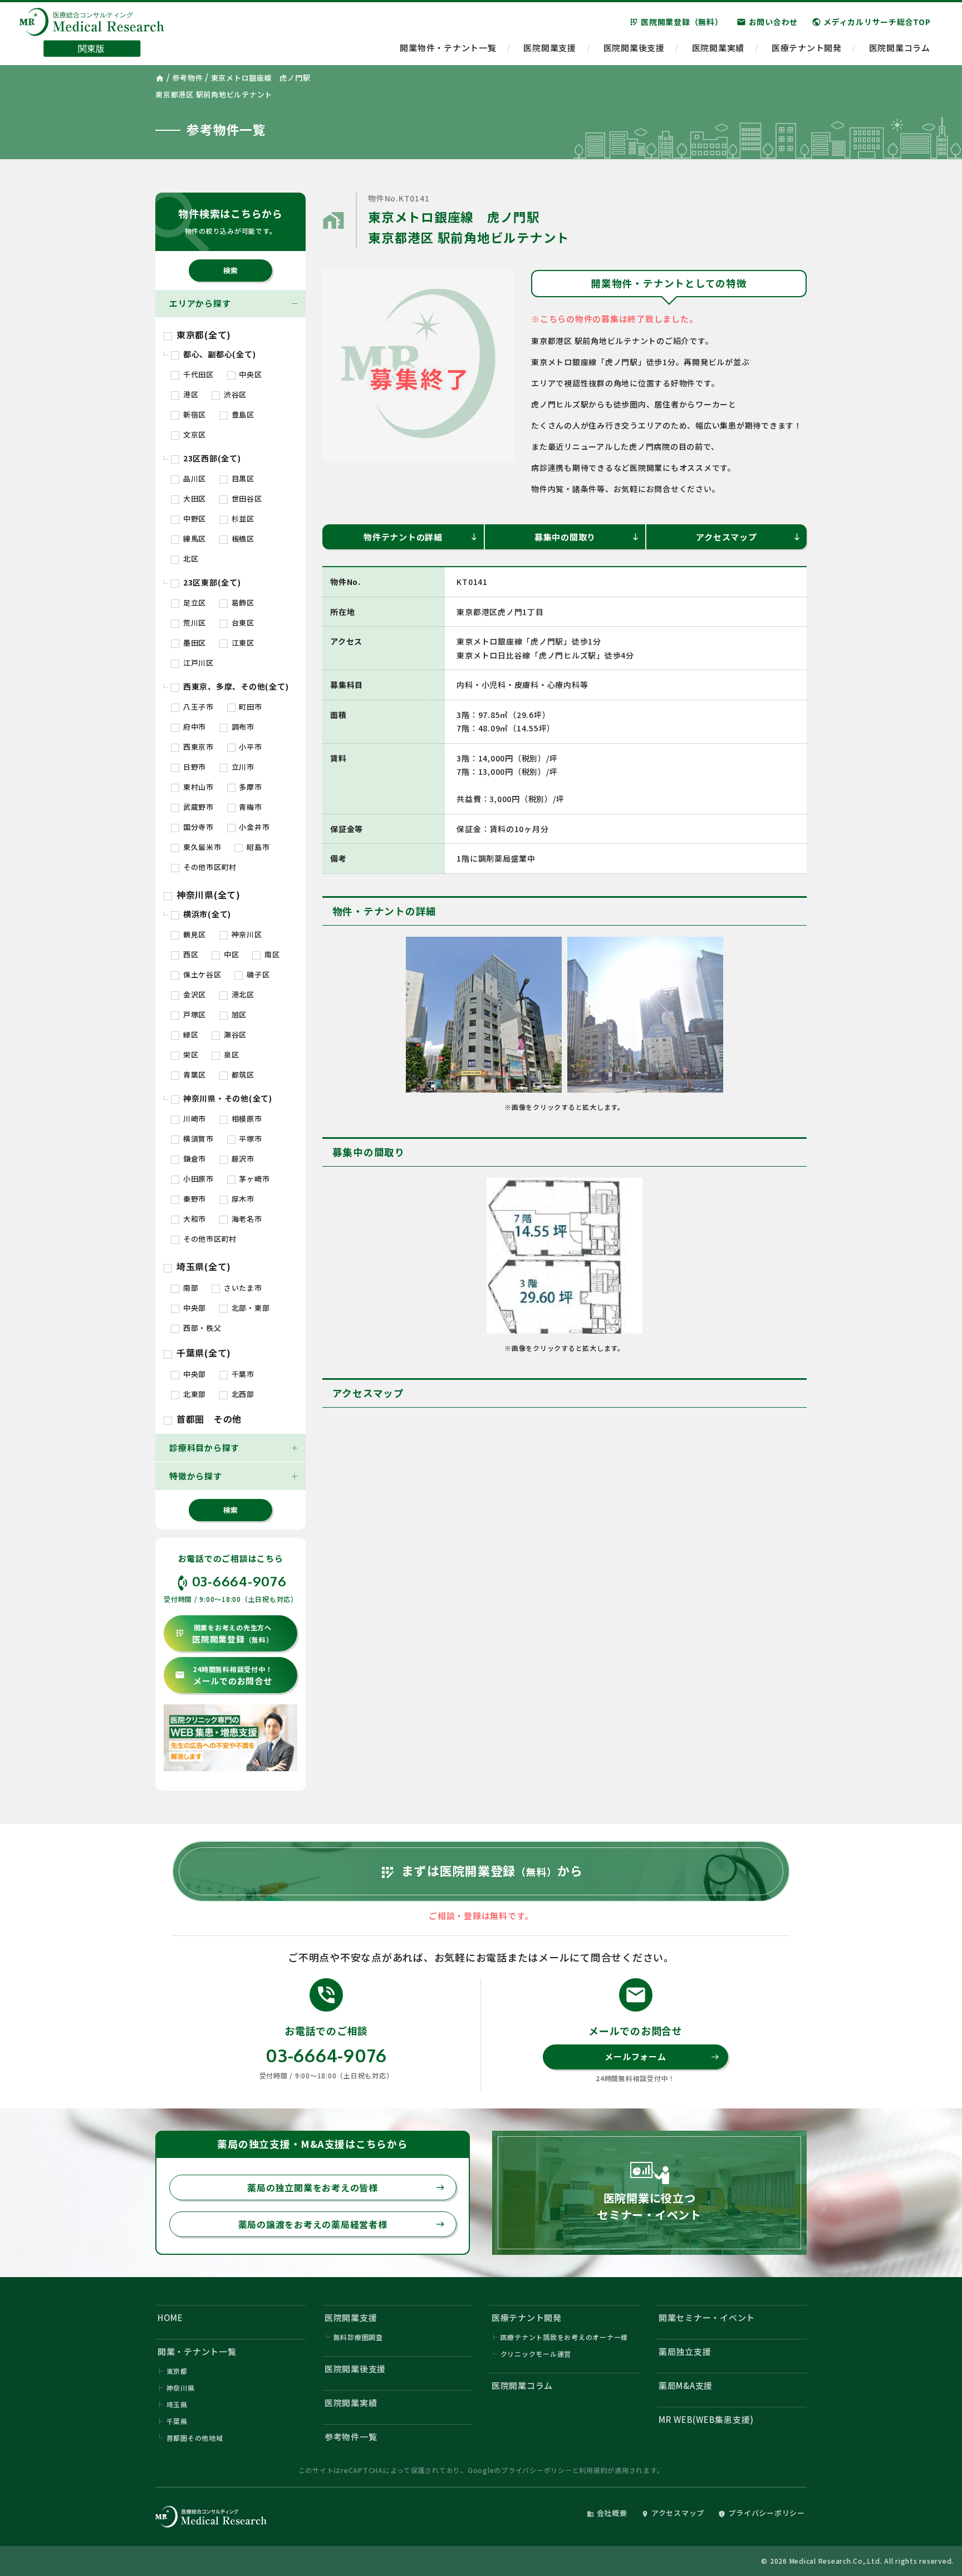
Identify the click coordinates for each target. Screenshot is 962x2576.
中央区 (250, 374)
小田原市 (197, 1179)
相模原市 (246, 1119)
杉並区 (242, 518)
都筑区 (242, 1075)
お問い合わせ (767, 22)
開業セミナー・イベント (707, 2317)
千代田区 (197, 374)
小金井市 (254, 827)
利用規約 (593, 2470)
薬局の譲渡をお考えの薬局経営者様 (342, 2224)
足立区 (193, 603)
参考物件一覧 (351, 2437)
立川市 (242, 767)
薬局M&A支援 (686, 2385)
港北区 (242, 994)
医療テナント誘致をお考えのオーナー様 (565, 2337)
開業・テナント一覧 (197, 2351)
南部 (190, 1288)
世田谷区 (246, 498)
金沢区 (193, 994)
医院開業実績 (718, 48)
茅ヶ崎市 (254, 1179)
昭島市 (257, 847)
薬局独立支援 (685, 2351)
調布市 (242, 727)
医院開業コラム (900, 48)
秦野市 (193, 1199)
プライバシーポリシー (537, 2470)
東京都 (177, 2371)
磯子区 (257, 974)
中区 (230, 954)
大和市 (193, 1219)
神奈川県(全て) (207, 894)
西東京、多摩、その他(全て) (235, 686)
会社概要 (607, 2513)
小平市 (250, 747)
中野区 (193, 518)
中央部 (193, 1308)
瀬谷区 (234, 1034)
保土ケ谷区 (201, 974)
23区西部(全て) (211, 458)
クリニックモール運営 (536, 2354)
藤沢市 (242, 1159)
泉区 (230, 1055)
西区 (190, 954)
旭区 (238, 1014)
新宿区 (193, 414)
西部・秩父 (201, 1328)
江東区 (242, 643)
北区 (190, 559)
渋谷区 (234, 394)
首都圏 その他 (208, 1419)
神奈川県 (181, 2388)
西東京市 (197, 747)
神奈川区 (246, 934)
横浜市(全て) (206, 914)
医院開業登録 (224, 1634)
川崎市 (193, 1119)
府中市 (193, 727)
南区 (271, 954)
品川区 (193, 478)
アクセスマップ (749, 537)
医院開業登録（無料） (676, 22)
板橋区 (242, 539)
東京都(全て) (202, 335)
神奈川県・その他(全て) (227, 1098)
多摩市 (250, 787)
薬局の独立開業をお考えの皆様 (346, 2187)
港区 (190, 394)
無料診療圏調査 (358, 2337)
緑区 (190, 1034)
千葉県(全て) (202, 1353)
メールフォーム (662, 2056)
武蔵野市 (197, 807)
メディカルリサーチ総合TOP (871, 22)
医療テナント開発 (807, 48)
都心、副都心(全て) (218, 354)
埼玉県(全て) (202, 1266)
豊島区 (242, 414)
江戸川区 (197, 663)
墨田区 (193, 643)
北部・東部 (250, 1308)
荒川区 (193, 623)
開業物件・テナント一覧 (448, 48)
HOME (170, 2317)
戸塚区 (193, 1014)
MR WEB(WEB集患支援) (706, 2419)
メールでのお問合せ (224, 1676)
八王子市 (197, 707)
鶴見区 (193, 934)
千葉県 (177, 2421)
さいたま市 (242, 1288)
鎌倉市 (193, 1159)
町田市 (250, 707)
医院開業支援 (550, 48)
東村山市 (197, 787)
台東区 (242, 623)
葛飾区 (242, 603)
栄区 (190, 1055)
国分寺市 (197, 827)
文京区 (193, 434)
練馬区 (193, 539)
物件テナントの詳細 (421, 537)
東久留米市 (201, 847)
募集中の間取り (587, 537)
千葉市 (242, 1374)
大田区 (193, 498)
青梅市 (250, 807)
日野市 (193, 767)
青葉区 (193, 1075)
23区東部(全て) (211, 582)
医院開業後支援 (634, 48)
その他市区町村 (209, 867)
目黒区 (242, 478)
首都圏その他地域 (195, 2438)
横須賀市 (197, 1139)
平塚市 (250, 1139)
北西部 (242, 1394)
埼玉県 (177, 2404)
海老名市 (246, 1219)
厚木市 (242, 1199)
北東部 (193, 1394)
